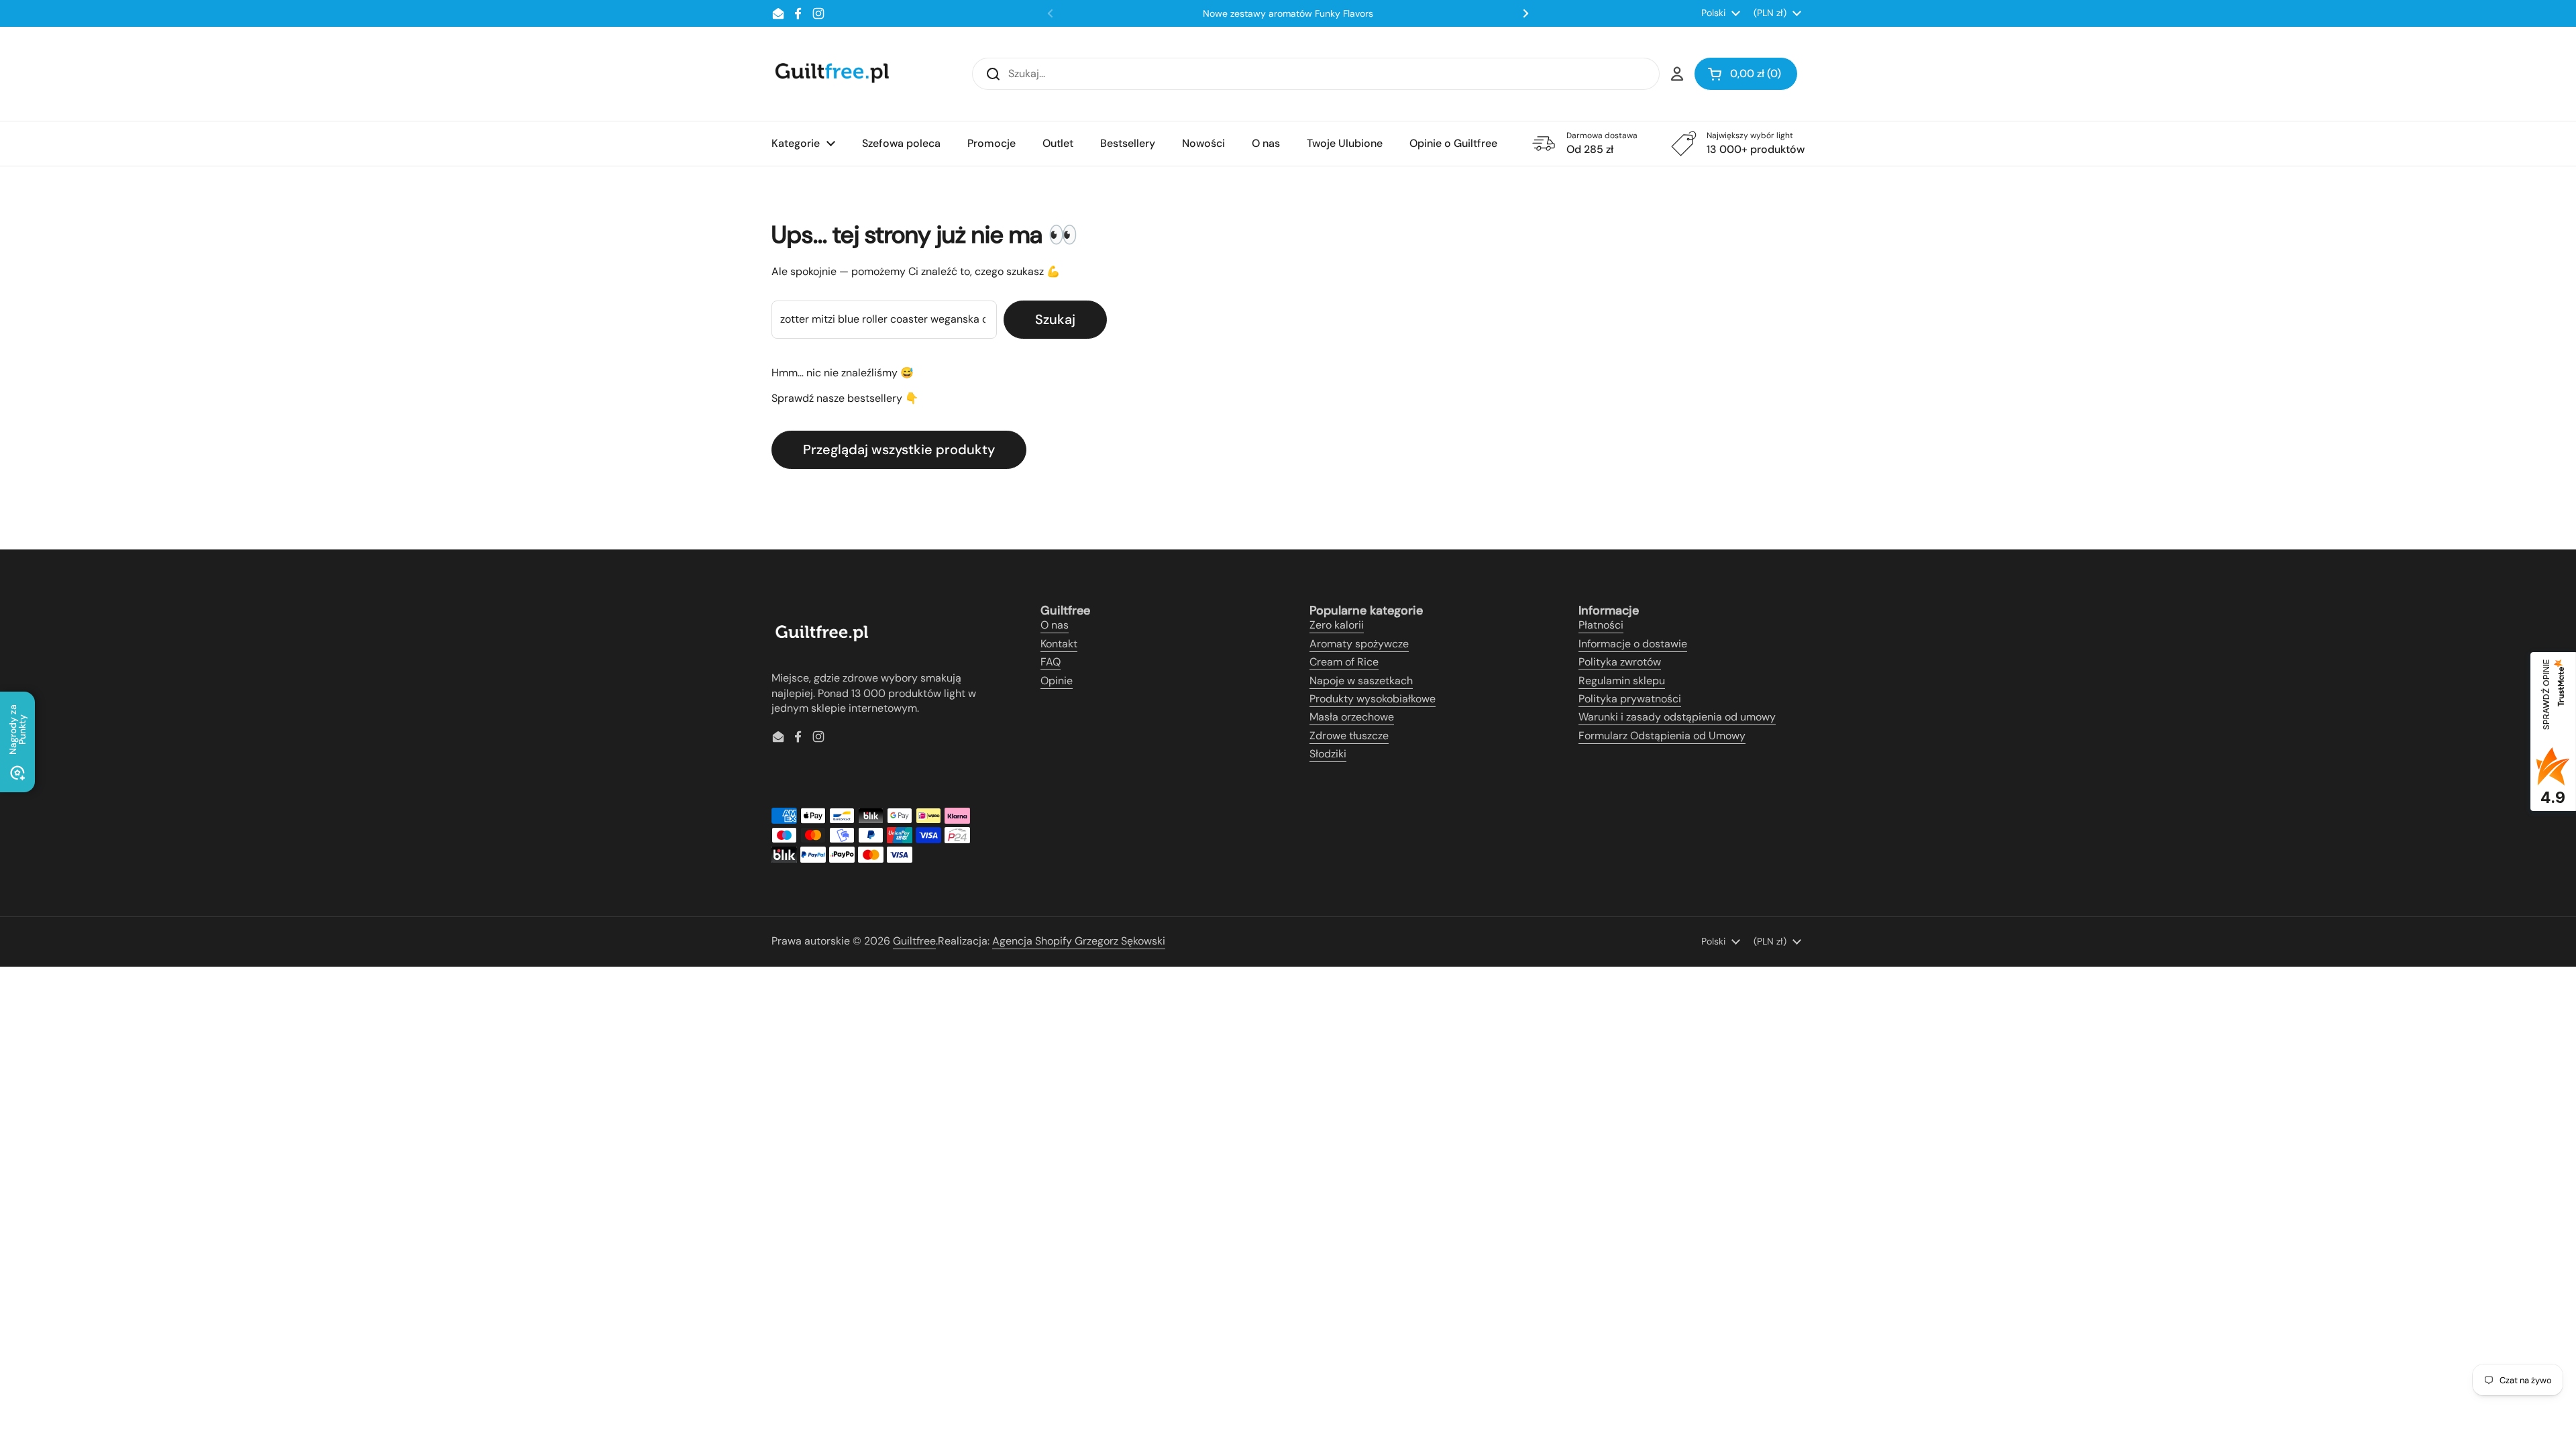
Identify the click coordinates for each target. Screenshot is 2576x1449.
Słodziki (1328, 754)
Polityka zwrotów (1620, 662)
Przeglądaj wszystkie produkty (899, 449)
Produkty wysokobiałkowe (1373, 699)
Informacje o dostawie (1633, 644)
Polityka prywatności (1630, 699)
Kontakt (1059, 644)
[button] (1746, 74)
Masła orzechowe (1352, 717)
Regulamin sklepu (1622, 681)
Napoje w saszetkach (1361, 681)
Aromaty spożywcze (1359, 644)
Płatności (1601, 625)
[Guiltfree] (831, 74)
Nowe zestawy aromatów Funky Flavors (1288, 13)
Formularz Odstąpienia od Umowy (1662, 736)
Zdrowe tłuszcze (1349, 736)
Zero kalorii (1337, 625)
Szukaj (1055, 319)
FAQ (1051, 662)
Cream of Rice (1344, 662)
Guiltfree (914, 941)
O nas (1055, 625)
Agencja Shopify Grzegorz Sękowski (1079, 941)
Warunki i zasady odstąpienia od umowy (1677, 717)
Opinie (1057, 681)
